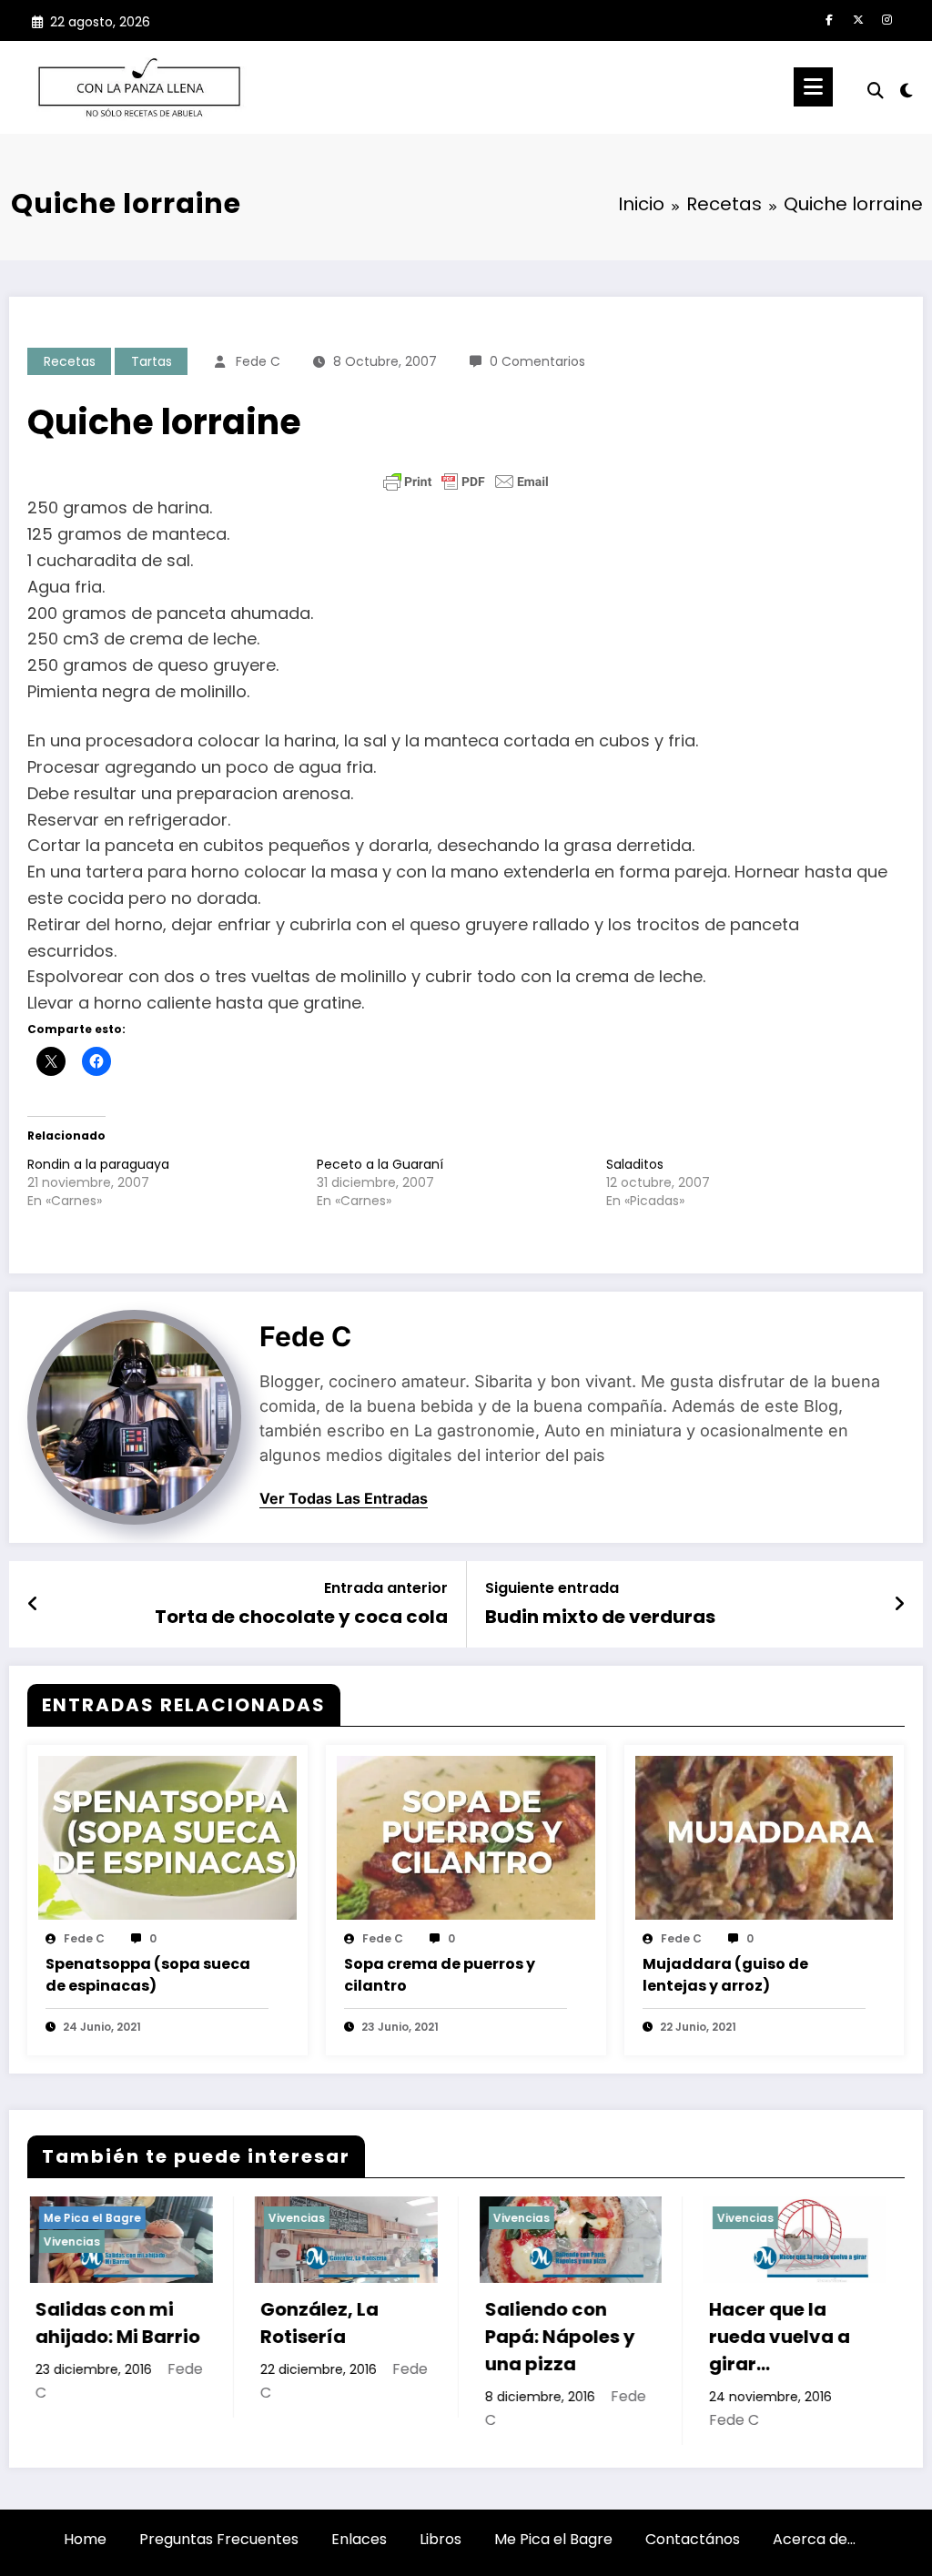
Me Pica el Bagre (553, 2539)
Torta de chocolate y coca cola (301, 1617)
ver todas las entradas (344, 1499)
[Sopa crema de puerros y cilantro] (466, 1837)
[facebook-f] (829, 20)
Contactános (693, 2539)
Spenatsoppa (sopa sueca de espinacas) (148, 1975)
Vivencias (170, 2218)
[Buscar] (876, 91)
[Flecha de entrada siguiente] (899, 1604)
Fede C (258, 361)
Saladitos (635, 1164)
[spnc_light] (907, 88)
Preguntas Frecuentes (219, 2539)
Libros (441, 2539)
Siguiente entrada (552, 1588)
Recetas (70, 361)
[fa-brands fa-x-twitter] (858, 20)
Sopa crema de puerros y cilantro (440, 1975)
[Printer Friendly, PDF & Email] (466, 482)
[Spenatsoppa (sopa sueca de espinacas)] (167, 1837)
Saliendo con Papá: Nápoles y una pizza (434, 2337)
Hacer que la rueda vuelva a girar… (653, 2337)
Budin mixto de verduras (600, 1617)
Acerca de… (814, 2539)
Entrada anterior (386, 1588)
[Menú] (813, 87)
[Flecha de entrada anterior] (33, 1604)
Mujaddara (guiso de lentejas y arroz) (725, 1975)
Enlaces (359, 2539)
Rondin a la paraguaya (98, 1164)
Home (85, 2539)
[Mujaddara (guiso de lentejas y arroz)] (765, 1837)
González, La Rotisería (193, 2323)
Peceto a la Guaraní (380, 1164)
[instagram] (887, 20)
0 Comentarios (537, 361)
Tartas (152, 361)
